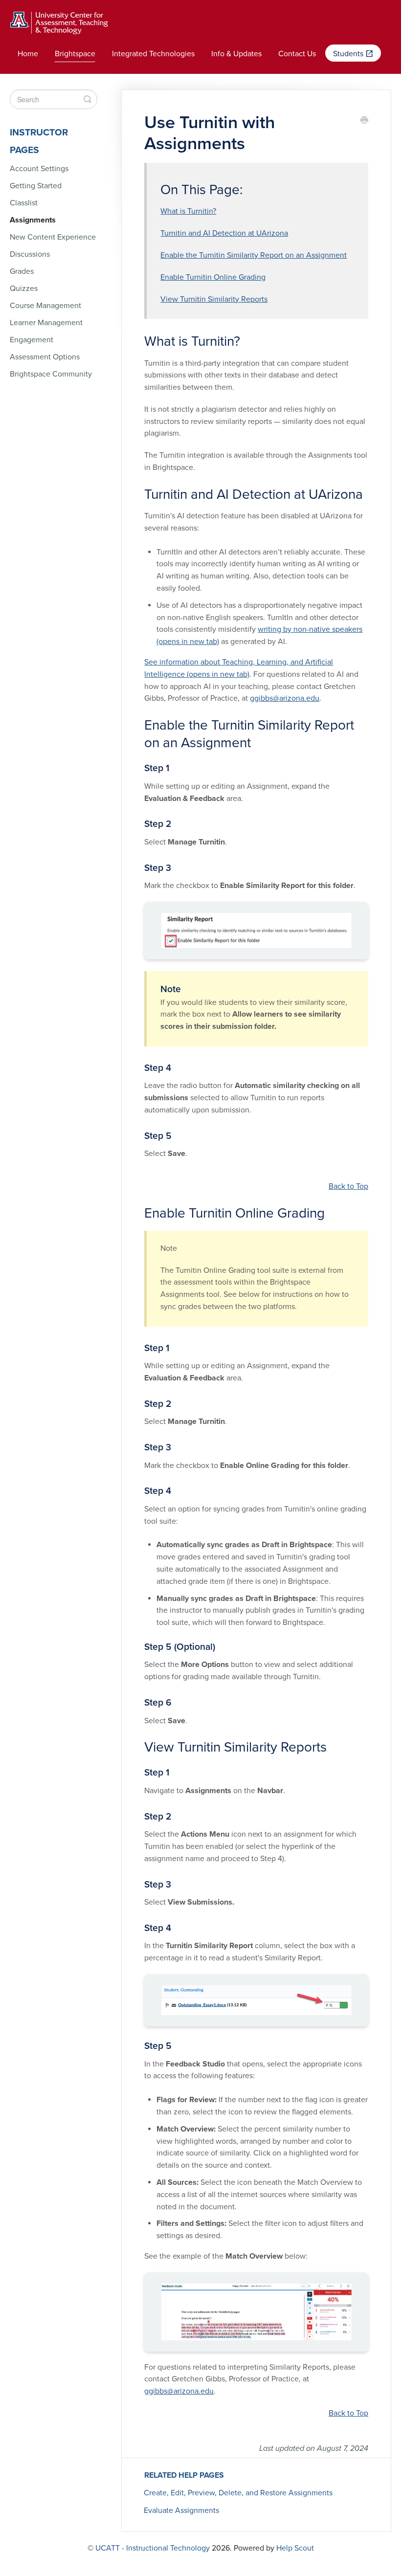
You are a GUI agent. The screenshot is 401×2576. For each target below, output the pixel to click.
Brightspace (75, 54)
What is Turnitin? (188, 211)
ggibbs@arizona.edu (285, 698)
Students (349, 54)
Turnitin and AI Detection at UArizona (224, 233)
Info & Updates (236, 54)
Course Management (45, 306)
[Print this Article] (364, 121)
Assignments (33, 220)
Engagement (32, 340)
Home (28, 54)
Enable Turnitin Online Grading (213, 277)
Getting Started (36, 186)
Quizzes (24, 289)
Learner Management (46, 323)
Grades (22, 271)
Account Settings (39, 169)
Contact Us (297, 54)
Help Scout (295, 2548)
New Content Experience (53, 237)
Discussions (30, 254)
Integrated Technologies (153, 54)
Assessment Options (45, 357)
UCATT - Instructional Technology (153, 2548)
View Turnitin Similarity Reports (214, 299)
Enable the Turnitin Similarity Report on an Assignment (254, 255)
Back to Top (348, 1186)
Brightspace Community (51, 374)
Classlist (24, 203)
